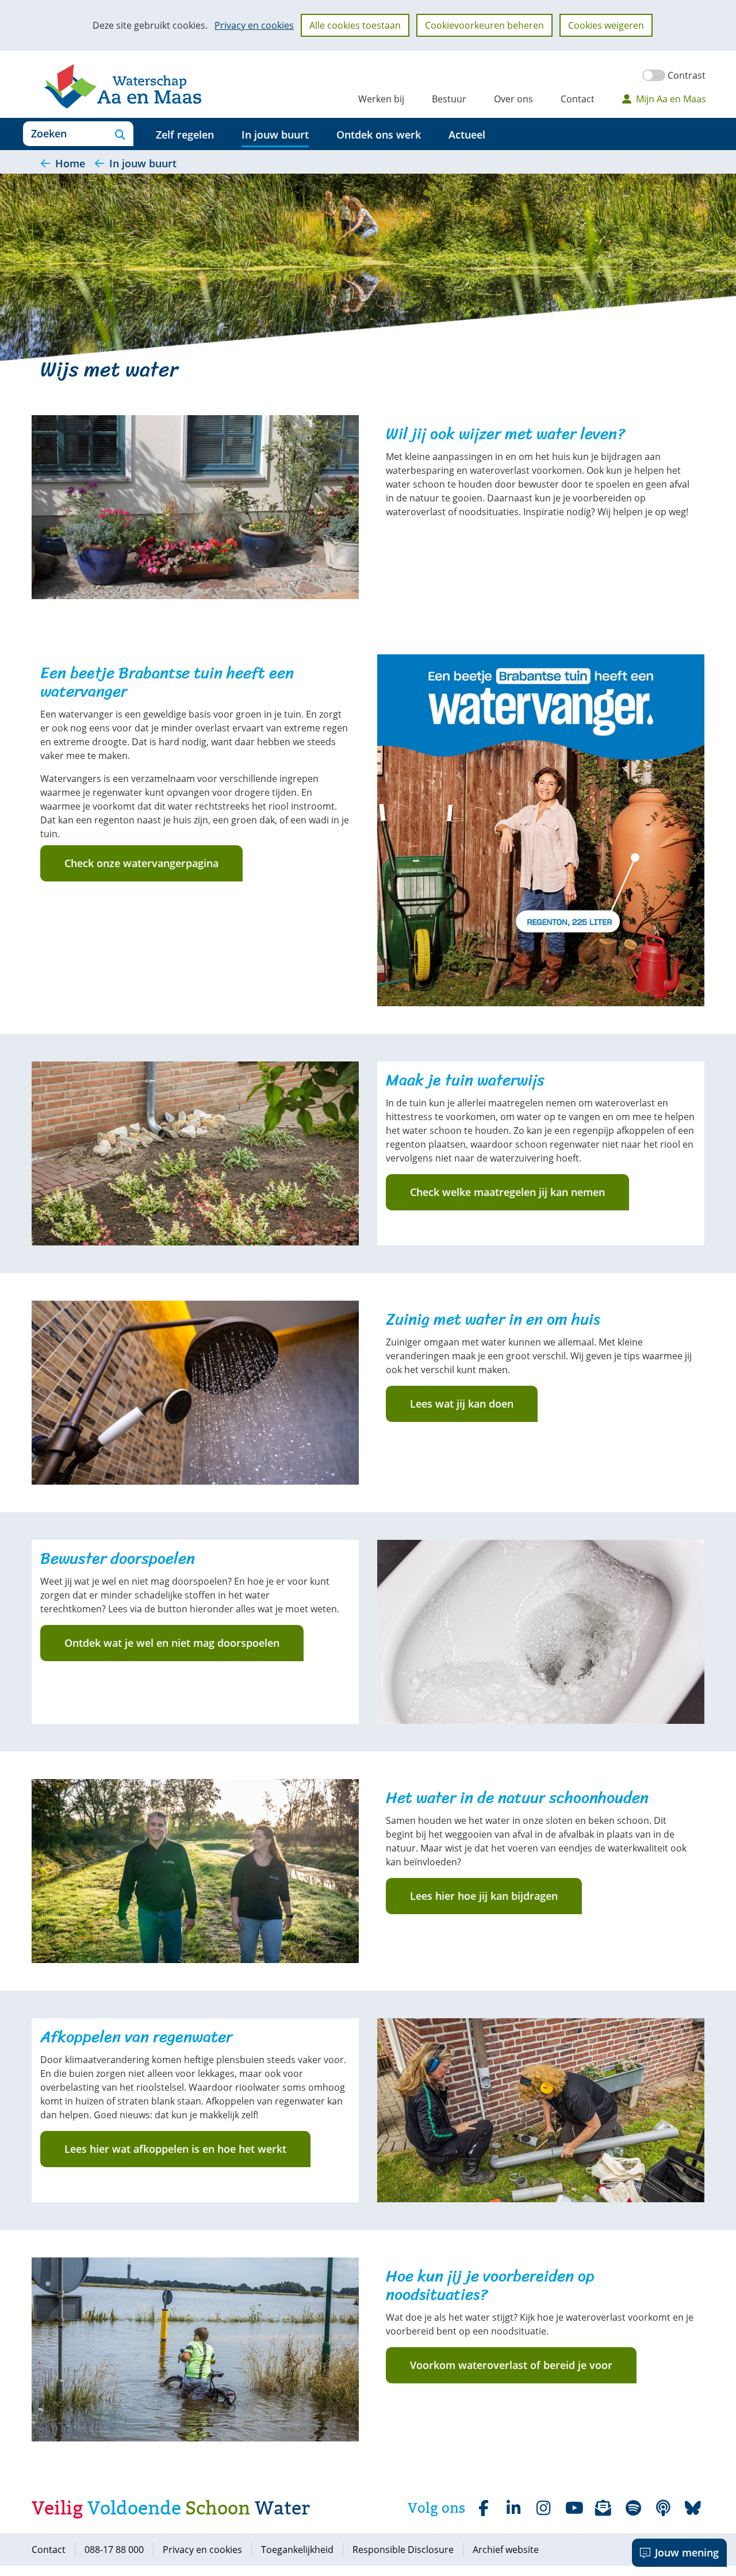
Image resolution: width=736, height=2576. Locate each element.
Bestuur (449, 99)
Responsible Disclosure (403, 2550)
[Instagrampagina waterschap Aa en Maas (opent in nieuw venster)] (543, 2508)
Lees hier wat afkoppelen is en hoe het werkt (175, 2149)
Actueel (467, 135)
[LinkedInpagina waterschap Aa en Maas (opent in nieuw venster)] (513, 2508)
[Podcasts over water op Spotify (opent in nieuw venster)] (663, 2508)
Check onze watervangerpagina (141, 863)
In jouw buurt (275, 135)
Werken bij (381, 99)
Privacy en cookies (254, 25)
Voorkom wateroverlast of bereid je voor (511, 2365)
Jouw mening (687, 2552)
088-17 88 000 (114, 2550)
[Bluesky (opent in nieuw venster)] (693, 2508)
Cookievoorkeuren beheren (484, 25)
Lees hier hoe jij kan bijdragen (484, 1896)
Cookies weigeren (606, 25)
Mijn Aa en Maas (671, 99)
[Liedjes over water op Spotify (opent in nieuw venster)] (633, 2508)
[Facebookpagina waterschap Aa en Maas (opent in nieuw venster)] (484, 2508)
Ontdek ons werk (379, 135)
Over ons (513, 99)
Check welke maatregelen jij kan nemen (507, 1192)
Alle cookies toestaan (355, 25)
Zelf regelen (185, 135)
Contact (578, 99)
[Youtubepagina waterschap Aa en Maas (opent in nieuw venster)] (573, 2508)
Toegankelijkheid (297, 2550)
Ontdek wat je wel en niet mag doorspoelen (172, 1643)
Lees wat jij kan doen (462, 1404)
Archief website (506, 2550)
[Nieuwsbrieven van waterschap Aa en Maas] (603, 2508)
